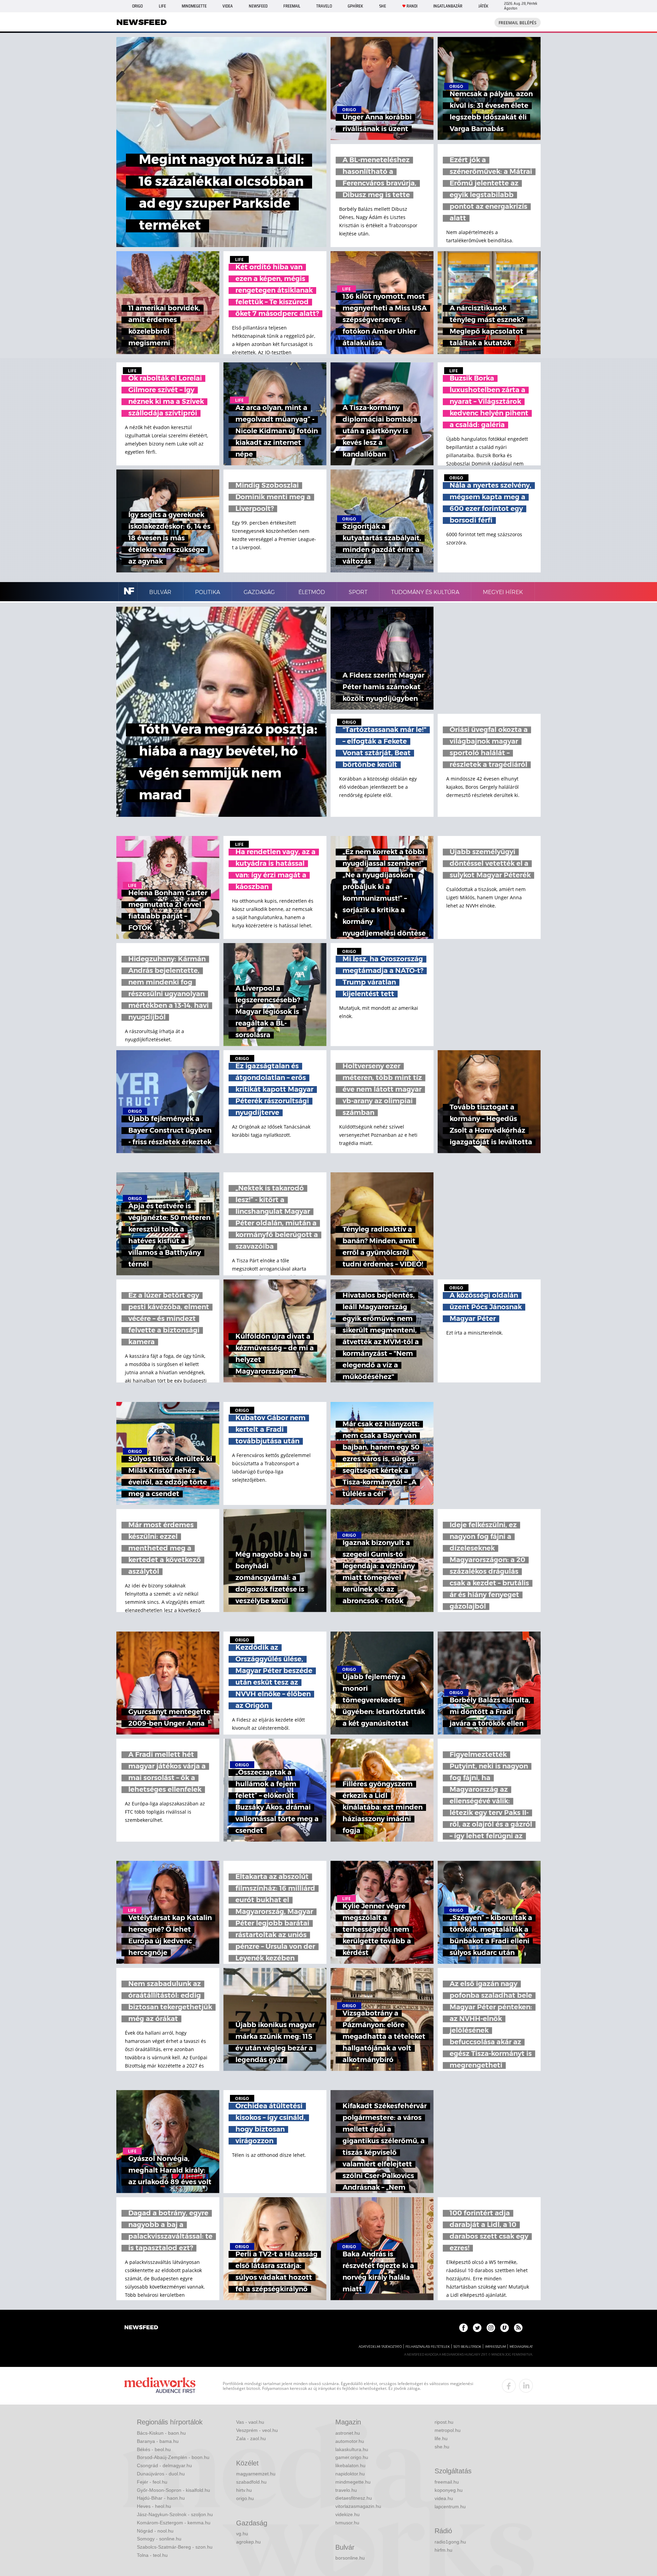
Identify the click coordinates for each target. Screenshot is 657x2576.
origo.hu (245, 2498)
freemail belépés (518, 23)
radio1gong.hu (450, 2542)
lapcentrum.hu (450, 2507)
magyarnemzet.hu (256, 2474)
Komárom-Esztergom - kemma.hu (174, 2523)
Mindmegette (194, 6)
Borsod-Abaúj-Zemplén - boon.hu (173, 2457)
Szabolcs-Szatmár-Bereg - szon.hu (175, 2547)
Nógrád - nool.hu (155, 2531)
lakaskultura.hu (352, 2449)
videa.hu (444, 2498)
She (383, 6)
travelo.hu (346, 2490)
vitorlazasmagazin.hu (358, 2506)
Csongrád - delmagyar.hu (164, 2465)
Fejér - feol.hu (152, 2482)
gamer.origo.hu (352, 2457)
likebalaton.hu (350, 2465)
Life (162, 6)
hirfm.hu (443, 2550)
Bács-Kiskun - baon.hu (161, 2433)
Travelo (324, 6)
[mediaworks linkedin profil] (526, 2386)
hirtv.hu (244, 2490)
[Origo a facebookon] (463, 2328)
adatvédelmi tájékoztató (380, 2347)
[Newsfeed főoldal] (141, 2328)
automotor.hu (350, 2441)
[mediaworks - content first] (160, 2386)
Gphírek (355, 6)
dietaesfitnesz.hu (354, 2498)
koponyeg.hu (449, 2490)
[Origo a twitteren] (477, 2328)
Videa (228, 6)
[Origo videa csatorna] (505, 2328)
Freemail (292, 6)
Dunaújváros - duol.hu (161, 2474)
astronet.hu (348, 2433)
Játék (483, 6)
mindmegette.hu (353, 2482)
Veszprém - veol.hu (257, 2430)
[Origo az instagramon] (491, 2328)
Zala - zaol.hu (251, 2438)
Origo (137, 6)
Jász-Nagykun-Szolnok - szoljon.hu (175, 2514)
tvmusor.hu (347, 2523)
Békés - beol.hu (154, 2449)
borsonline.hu (350, 2558)
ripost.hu (444, 2422)
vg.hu (242, 2534)
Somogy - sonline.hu (159, 2539)
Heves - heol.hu (154, 2506)
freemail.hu (447, 2482)
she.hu (442, 2447)
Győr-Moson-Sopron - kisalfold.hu (173, 2490)
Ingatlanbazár (448, 6)
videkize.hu (347, 2514)
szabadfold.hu (251, 2482)
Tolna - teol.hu (152, 2555)
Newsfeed (258, 6)
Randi (412, 6)
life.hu (441, 2438)
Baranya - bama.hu (158, 2441)
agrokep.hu (248, 2542)
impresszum (495, 2347)
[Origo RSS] (518, 2328)
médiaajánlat (521, 2347)
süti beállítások (467, 2347)
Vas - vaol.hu (250, 2422)
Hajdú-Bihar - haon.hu (161, 2498)
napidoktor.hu (350, 2474)
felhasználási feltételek (428, 2347)
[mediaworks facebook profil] (509, 2386)
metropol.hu (448, 2430)
